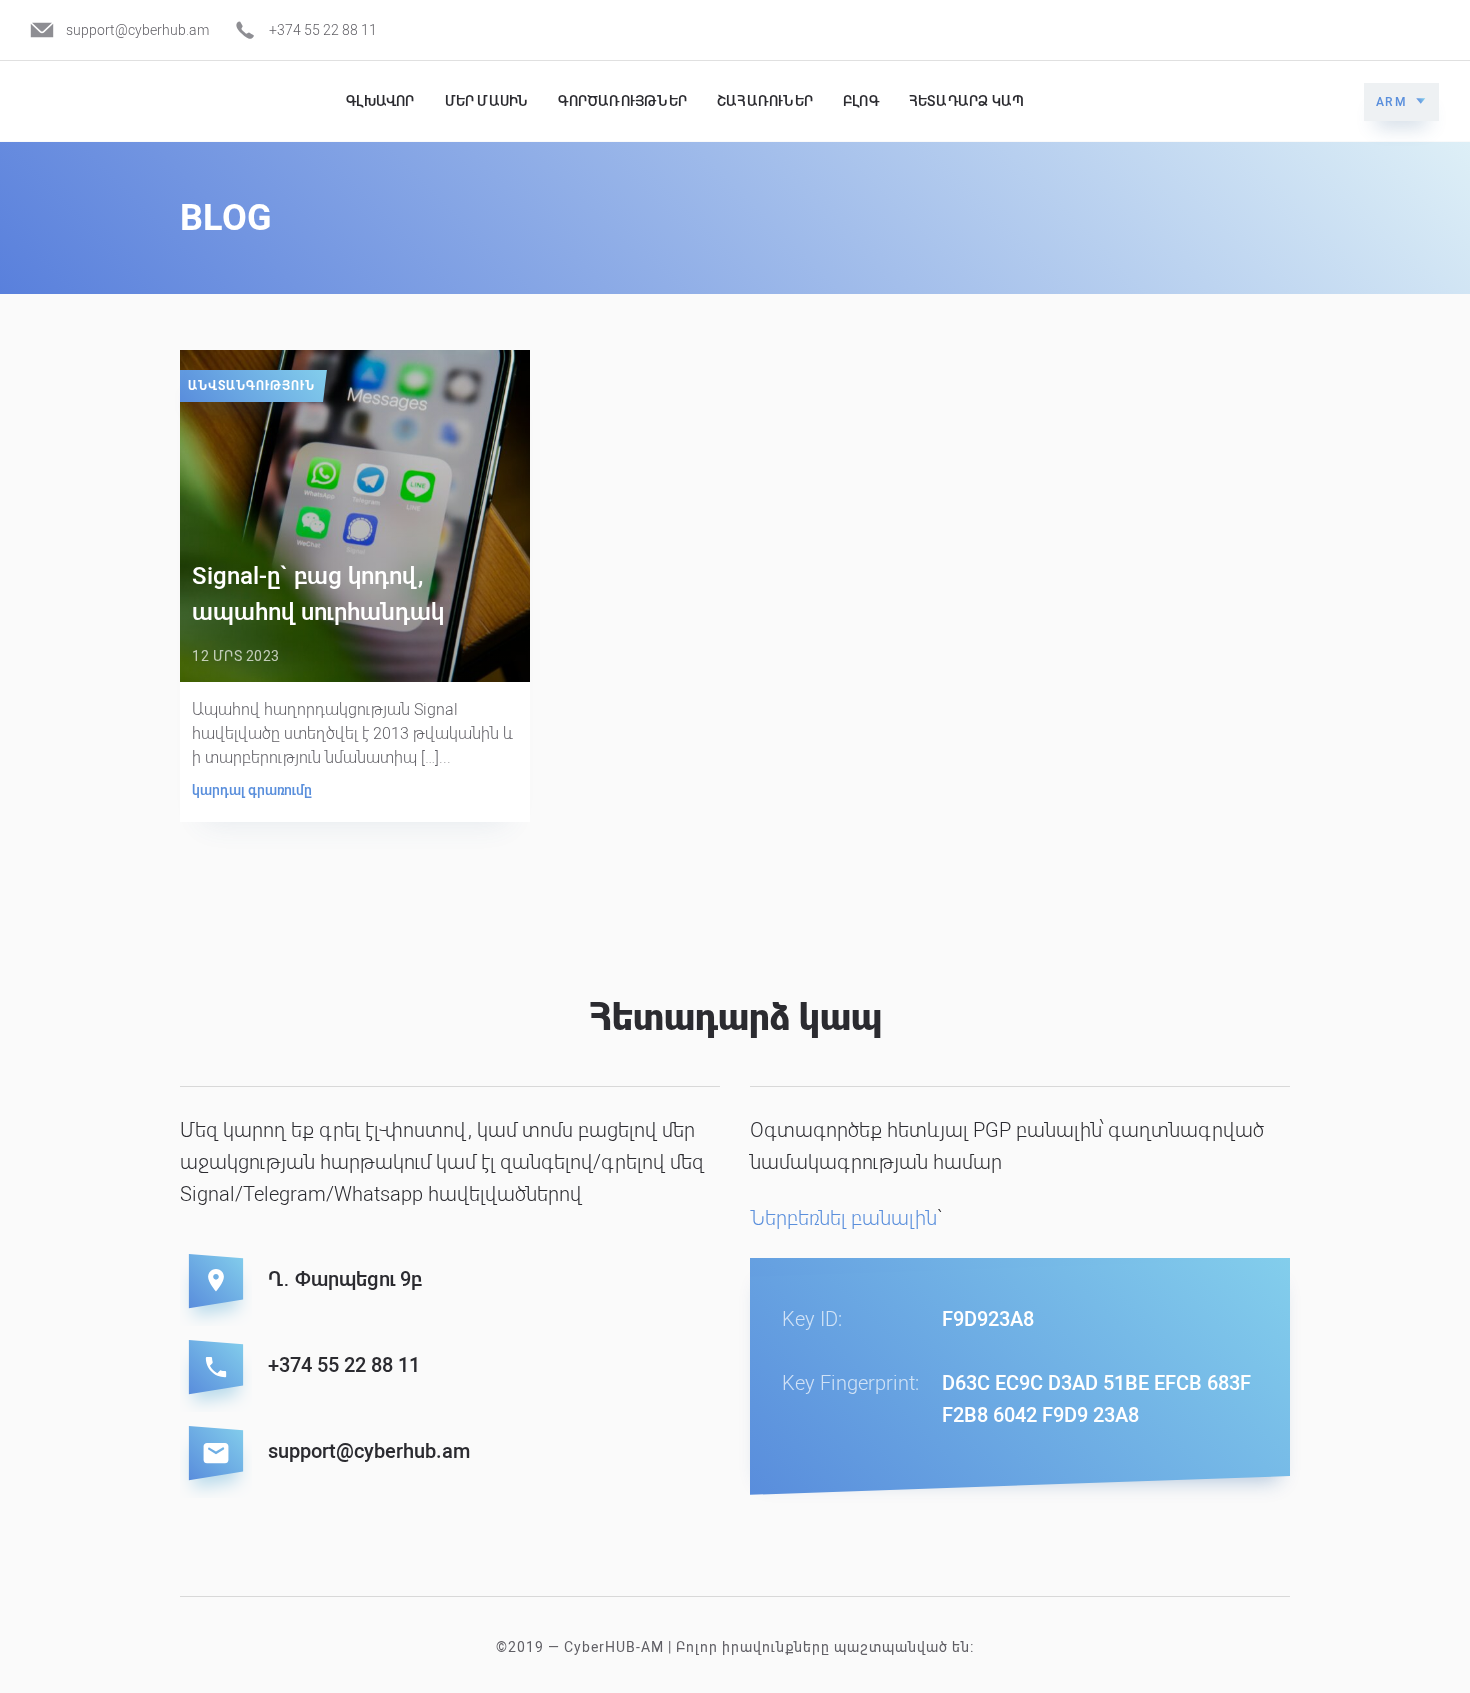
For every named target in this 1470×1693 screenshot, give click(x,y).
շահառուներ (765, 101)
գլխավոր (380, 101)
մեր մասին (487, 101)
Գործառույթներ (622, 101)
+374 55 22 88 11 (323, 30)
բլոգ (861, 101)
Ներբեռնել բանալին (843, 1218)
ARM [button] (1392, 102)
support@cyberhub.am (137, 30)
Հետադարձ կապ (966, 101)
